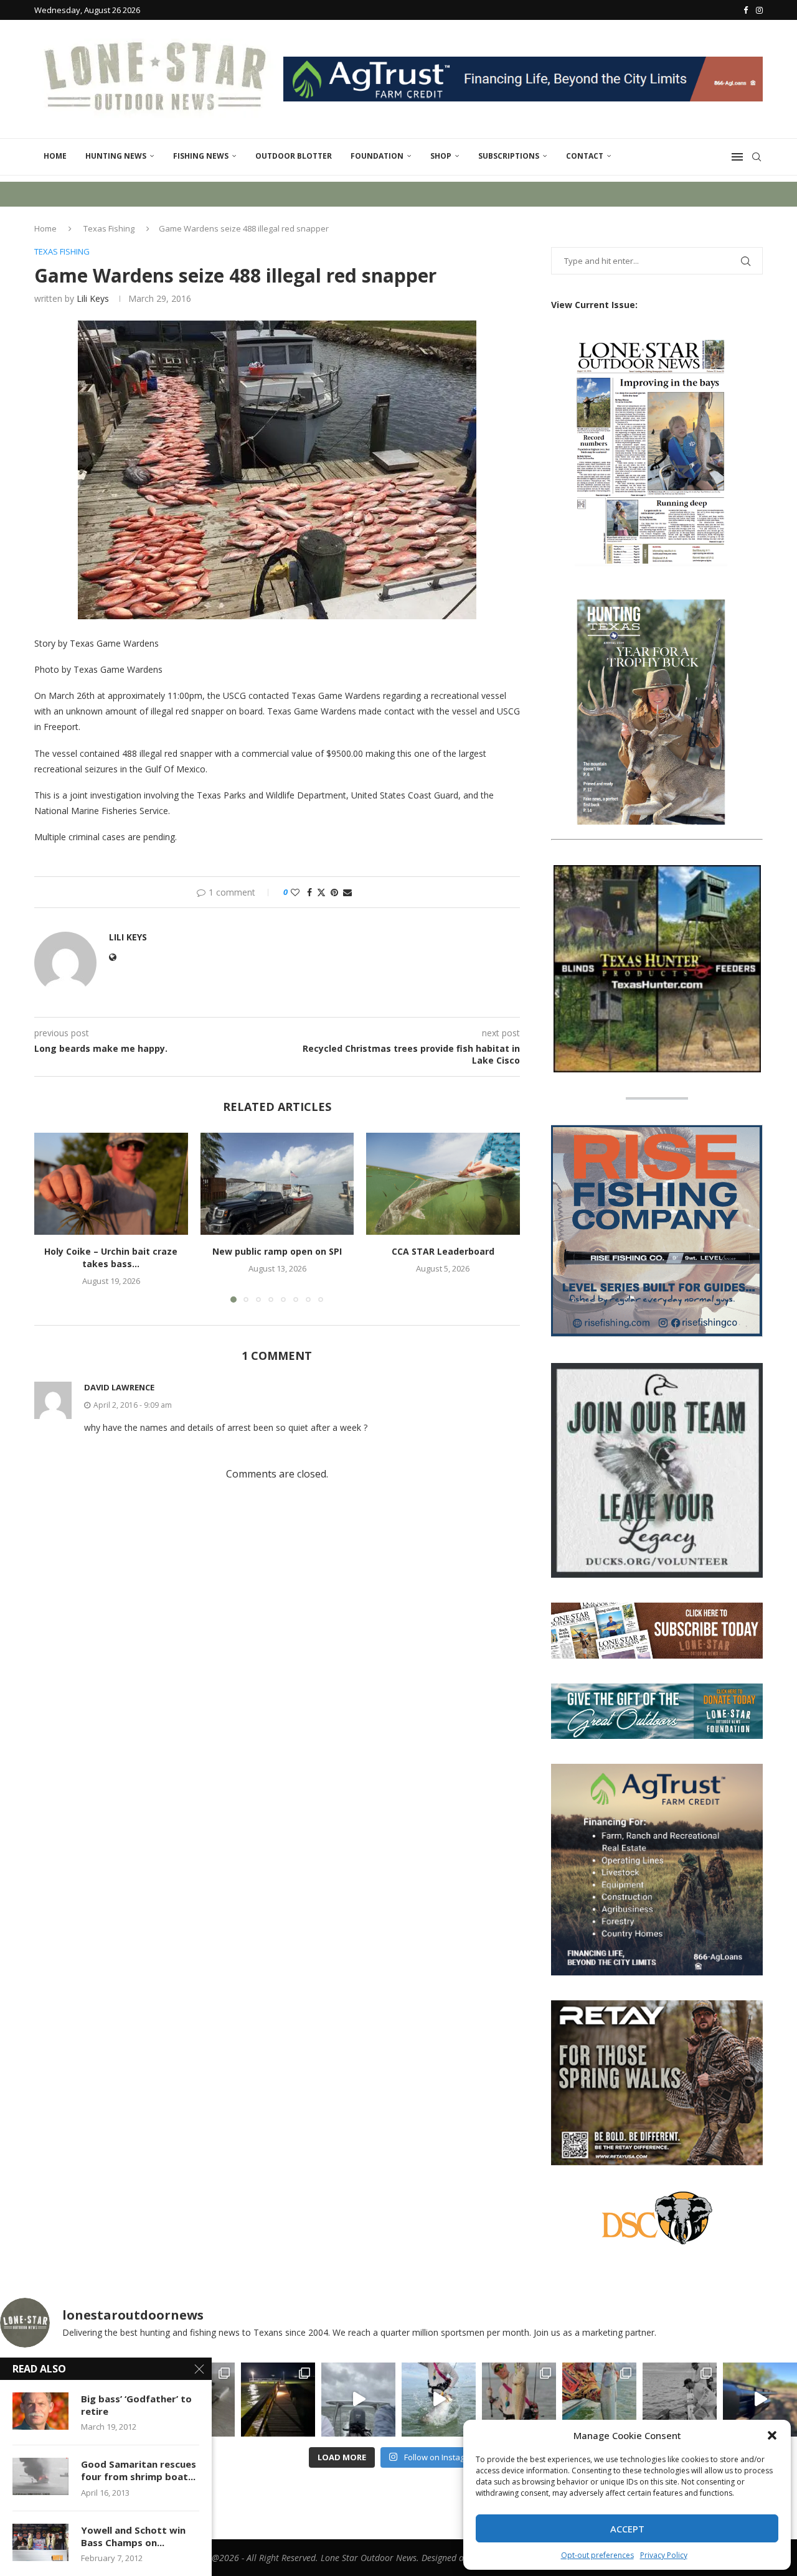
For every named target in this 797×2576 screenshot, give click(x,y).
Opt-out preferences (597, 2555)
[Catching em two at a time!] (680, 2400)
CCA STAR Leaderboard (443, 1251)
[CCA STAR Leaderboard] (443, 1184)
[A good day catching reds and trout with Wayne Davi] (519, 2400)
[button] (772, 2435)
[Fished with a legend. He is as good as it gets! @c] (358, 2400)
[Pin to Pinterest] (334, 892)
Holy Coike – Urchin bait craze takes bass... (111, 1258)
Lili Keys (93, 298)
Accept (627, 2529)
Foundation (377, 156)
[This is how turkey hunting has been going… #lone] (760, 2400)
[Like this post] (295, 892)
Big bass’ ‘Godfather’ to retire (136, 2405)
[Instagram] (759, 10)
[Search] (757, 157)
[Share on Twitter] (321, 892)
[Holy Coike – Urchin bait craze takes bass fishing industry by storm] (111, 1184)
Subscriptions (509, 156)
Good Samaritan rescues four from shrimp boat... (139, 2470)
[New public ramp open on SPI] (277, 1184)
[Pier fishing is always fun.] (278, 2400)
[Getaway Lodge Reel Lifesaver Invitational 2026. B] (439, 2400)
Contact (585, 156)
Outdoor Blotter (294, 156)
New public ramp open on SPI (277, 1251)
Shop (441, 156)
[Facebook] (746, 10)
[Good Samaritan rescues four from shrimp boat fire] (40, 2476)
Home (55, 156)
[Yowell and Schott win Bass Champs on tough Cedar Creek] (40, 2542)
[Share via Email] (347, 892)
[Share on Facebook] (309, 892)
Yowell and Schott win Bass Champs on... (133, 2536)
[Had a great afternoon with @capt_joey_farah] (599, 2400)
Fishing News (201, 156)
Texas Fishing (109, 228)
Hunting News (116, 156)
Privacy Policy (664, 2555)
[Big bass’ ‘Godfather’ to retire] (40, 2411)
